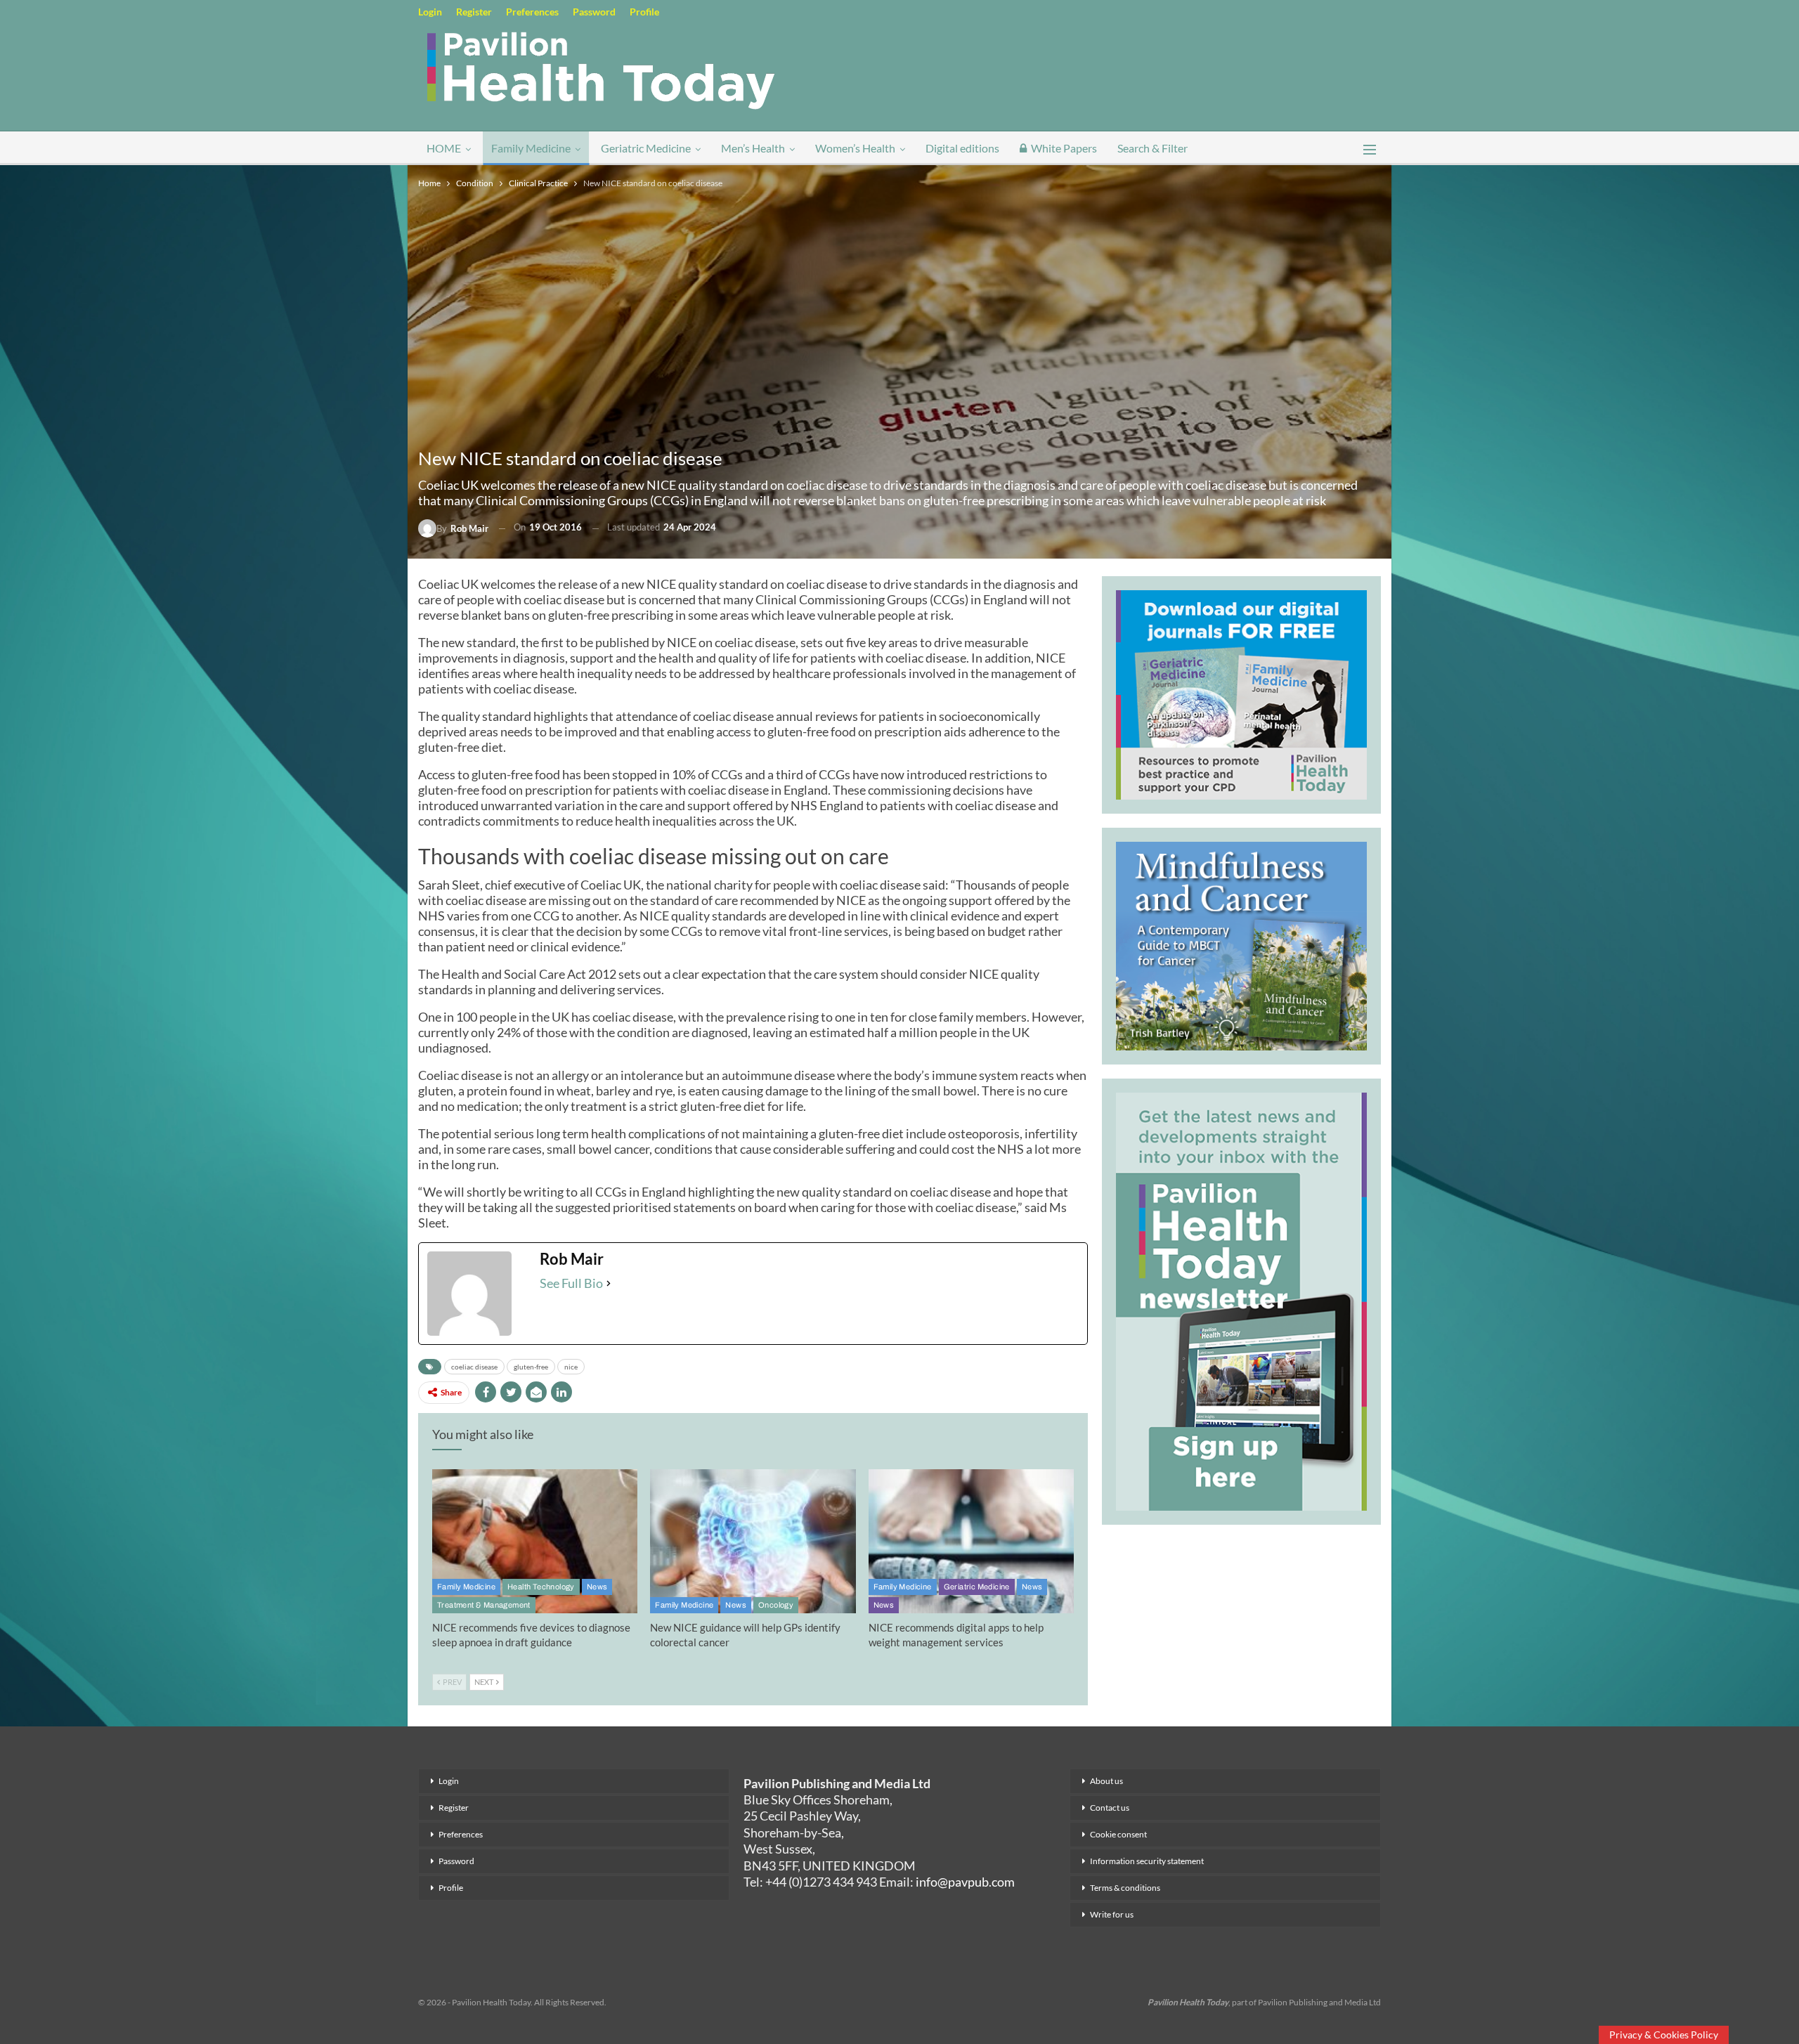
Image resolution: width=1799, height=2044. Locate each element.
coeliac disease (474, 1367)
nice (571, 1367)
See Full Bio (571, 1283)
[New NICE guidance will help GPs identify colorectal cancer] (753, 1541)
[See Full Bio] (609, 1283)
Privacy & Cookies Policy (1664, 2035)
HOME (444, 148)
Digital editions (962, 148)
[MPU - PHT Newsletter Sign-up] (1241, 1300)
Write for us (1112, 1914)
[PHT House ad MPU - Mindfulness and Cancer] (1241, 944)
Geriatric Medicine (646, 148)
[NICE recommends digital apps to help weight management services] (971, 1541)
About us (1106, 1781)
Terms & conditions (1125, 1888)
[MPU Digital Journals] (1241, 693)
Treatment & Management (484, 1605)
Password (594, 12)
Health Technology (541, 1587)
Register (474, 12)
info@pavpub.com (965, 1882)
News (597, 1587)
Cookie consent (1118, 1834)
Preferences (532, 12)
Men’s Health (753, 148)
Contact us (1110, 1808)
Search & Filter (1152, 148)
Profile (644, 12)
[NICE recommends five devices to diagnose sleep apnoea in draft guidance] (535, 1541)
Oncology (776, 1605)
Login (430, 12)
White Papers (1064, 148)
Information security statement (1147, 1861)
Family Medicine (531, 148)
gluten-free (531, 1367)
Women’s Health (855, 148)
